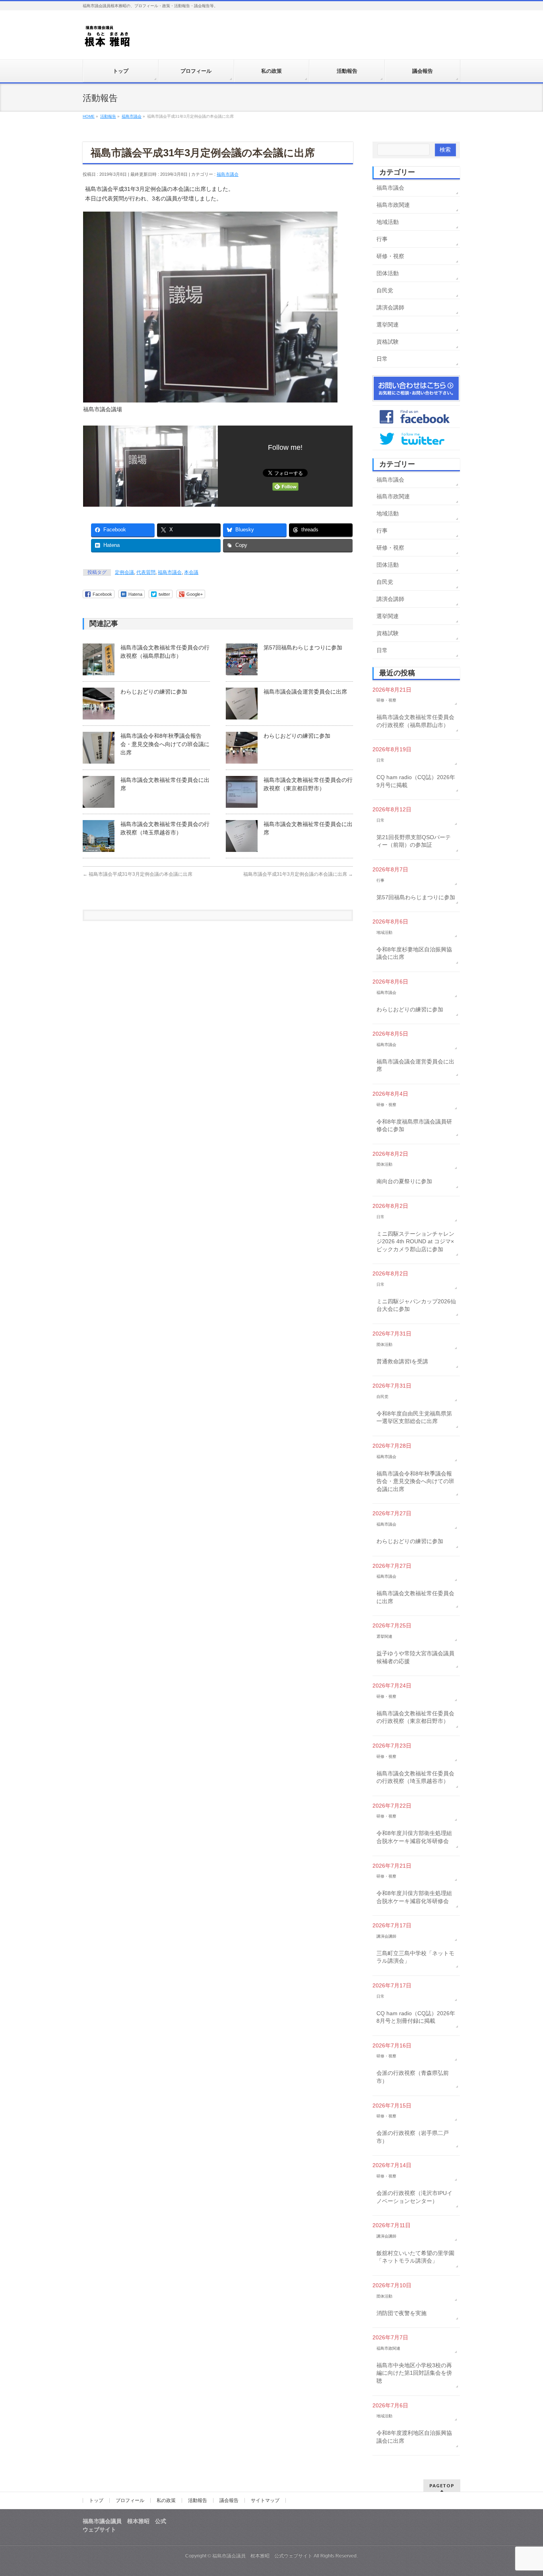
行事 (382, 239)
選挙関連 (388, 325)
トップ (96, 2500)
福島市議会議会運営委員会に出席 (305, 692)
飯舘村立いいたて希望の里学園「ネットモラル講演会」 (415, 2257)
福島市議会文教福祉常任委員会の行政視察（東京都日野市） (415, 1717)
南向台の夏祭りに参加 (404, 1181)
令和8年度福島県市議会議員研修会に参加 (414, 1126)
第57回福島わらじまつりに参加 (303, 647)
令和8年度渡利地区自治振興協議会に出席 (414, 2437)
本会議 (191, 572)
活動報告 (198, 2500)
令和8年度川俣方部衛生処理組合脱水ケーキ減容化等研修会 (414, 1837)
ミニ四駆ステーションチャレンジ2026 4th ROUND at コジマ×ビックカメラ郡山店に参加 (415, 1241)
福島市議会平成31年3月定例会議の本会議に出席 (138, 874)
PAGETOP (442, 2486)
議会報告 (229, 2500)
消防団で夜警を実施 (401, 2313)
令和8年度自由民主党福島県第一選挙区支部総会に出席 (414, 1417)
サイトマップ (265, 2500)
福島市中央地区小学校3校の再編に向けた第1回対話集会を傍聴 (414, 2373)
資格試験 (388, 342)
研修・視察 (390, 256)
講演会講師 (390, 307)
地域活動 (388, 222)
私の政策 (166, 2500)
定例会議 (124, 572)
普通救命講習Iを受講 (402, 1361)
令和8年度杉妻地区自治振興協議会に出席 (414, 953)
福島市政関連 (393, 205)
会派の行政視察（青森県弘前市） (413, 2077)
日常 (382, 359)
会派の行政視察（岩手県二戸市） (413, 2137)
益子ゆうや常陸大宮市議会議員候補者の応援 (415, 1657)
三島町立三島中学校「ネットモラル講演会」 (415, 1957)
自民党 (385, 290)
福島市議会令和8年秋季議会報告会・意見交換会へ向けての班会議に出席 (165, 744)
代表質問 (146, 572)
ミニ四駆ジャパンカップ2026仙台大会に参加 (416, 1305)
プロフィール (130, 2500)
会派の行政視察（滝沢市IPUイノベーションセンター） (414, 2197)
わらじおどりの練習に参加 (154, 692)
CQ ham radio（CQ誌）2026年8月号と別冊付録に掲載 (416, 2017)
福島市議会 (228, 174)
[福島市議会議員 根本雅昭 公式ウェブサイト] (108, 38)
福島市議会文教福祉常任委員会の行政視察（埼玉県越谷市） (415, 1777)
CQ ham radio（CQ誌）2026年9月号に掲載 (416, 781)
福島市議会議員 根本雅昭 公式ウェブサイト (262, 2556)
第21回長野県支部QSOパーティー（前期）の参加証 (414, 841)
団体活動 (388, 273)
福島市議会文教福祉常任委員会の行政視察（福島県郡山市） (415, 721)
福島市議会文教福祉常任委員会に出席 (415, 1597)
